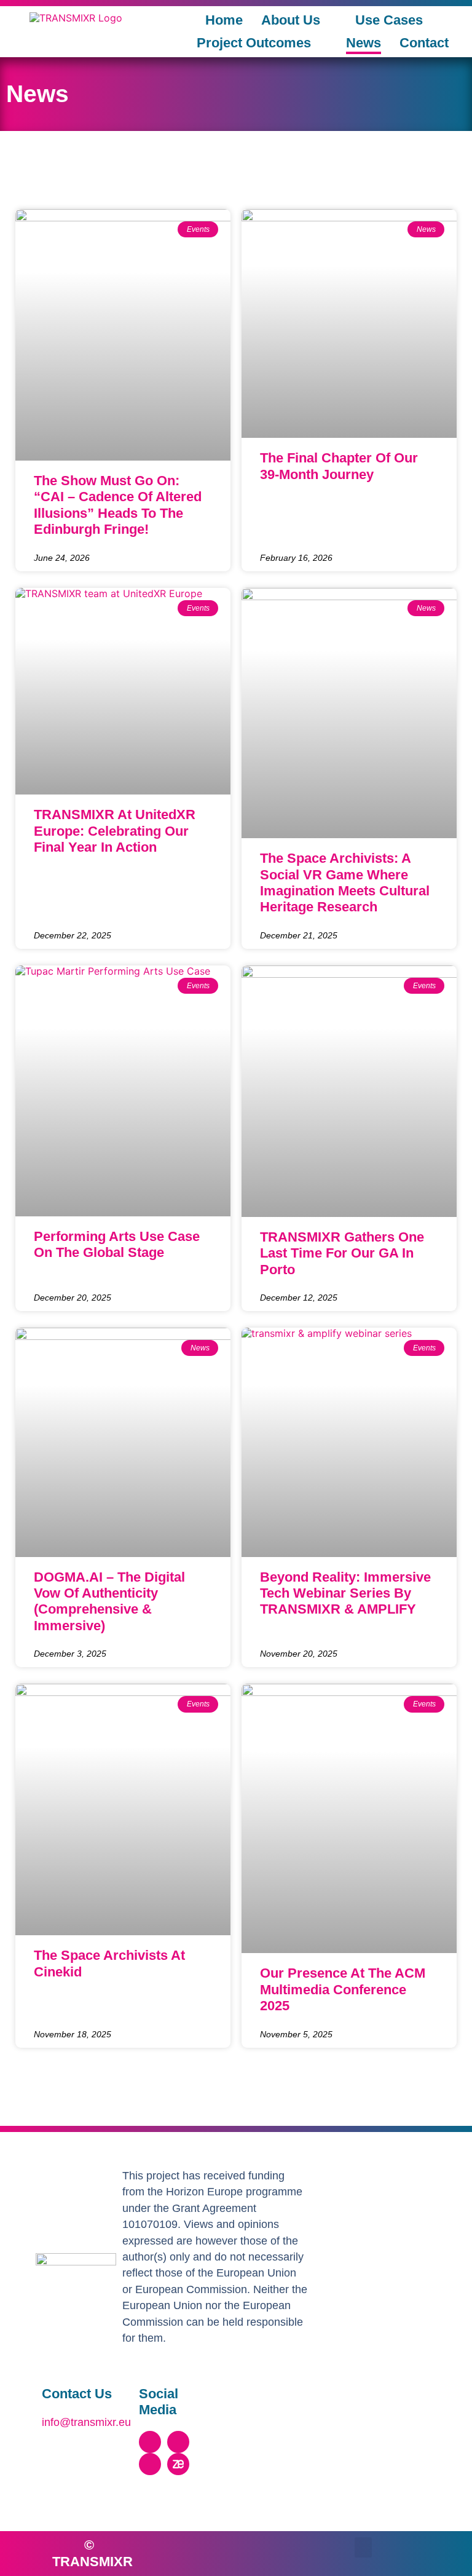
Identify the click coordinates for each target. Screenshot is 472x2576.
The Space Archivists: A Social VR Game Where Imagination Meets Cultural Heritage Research (345, 882)
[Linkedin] (178, 2442)
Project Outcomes (254, 43)
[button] (363, 2547)
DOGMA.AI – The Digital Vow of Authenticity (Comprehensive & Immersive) (109, 1601)
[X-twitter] (150, 2442)
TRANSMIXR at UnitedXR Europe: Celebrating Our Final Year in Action (115, 831)
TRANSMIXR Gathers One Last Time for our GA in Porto (342, 1253)
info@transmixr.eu (86, 2422)
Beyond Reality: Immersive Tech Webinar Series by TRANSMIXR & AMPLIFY (345, 1593)
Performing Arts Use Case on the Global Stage (117, 1244)
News (364, 43)
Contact (424, 43)
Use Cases (389, 20)
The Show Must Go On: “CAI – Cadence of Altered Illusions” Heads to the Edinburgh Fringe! (118, 505)
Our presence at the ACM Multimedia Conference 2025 (343, 1989)
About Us (291, 20)
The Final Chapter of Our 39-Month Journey (339, 466)
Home (224, 20)
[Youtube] (150, 2464)
